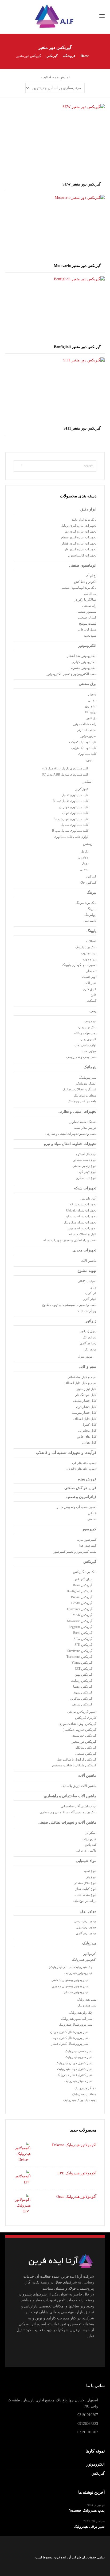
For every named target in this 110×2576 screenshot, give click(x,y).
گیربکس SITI (83, 1645)
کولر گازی (90, 1299)
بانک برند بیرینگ (86, 903)
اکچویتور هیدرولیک (84, 1960)
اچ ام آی (91, 576)
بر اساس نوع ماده (85, 1901)
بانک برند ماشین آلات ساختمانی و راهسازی (68, 1812)
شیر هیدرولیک (87, 2005)
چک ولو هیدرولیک (81, 2013)
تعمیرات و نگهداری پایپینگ (79, 965)
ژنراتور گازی (88, 1343)
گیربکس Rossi (83, 1633)
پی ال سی (90, 594)
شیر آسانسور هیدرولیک (77, 2019)
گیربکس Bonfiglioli (80, 1591)
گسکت (92, 1001)
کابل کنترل (89, 1425)
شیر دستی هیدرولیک (79, 2051)
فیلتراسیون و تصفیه (81, 1497)
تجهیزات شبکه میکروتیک (80, 1222)
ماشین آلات (89, 1261)
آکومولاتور (90, 1954)
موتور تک (91, 1349)
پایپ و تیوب (89, 953)
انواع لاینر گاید (87, 1172)
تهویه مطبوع (87, 1271)
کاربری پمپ (88, 1039)
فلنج (93, 995)
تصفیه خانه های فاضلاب (81, 1469)
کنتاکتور (91, 876)
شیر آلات (90, 983)
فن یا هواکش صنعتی (80, 1488)
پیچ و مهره (89, 959)
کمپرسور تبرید (87, 1540)
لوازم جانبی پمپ (85, 1045)
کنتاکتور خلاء (88, 883)
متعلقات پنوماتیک (85, 1095)
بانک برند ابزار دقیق (84, 520)
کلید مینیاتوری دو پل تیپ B (71, 819)
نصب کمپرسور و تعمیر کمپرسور (75, 1552)
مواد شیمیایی (86, 1861)
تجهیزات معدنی (84, 1250)
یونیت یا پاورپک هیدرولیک (80, 2100)
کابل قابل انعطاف (85, 1419)
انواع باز (91, 1877)
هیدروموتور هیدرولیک (78, 1973)
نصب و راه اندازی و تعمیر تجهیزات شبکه (70, 1240)
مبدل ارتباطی (87, 629)
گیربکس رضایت (82, 1681)
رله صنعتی (89, 606)
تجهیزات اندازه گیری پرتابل (79, 526)
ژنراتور (91, 1321)
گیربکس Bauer (83, 1585)
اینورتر (92, 694)
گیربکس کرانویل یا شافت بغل (77, 1759)
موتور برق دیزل (86, 1927)
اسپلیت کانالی (87, 1281)
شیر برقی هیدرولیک (89, 2527)
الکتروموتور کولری (84, 662)
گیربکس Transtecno (79, 1657)
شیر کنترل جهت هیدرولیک (75, 2069)
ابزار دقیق (88, 509)
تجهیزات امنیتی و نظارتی (77, 1112)
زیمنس (88, 844)
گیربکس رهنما (83, 1687)
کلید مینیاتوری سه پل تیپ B (70, 831)
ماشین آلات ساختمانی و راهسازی (70, 1796)
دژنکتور (91, 718)
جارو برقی (89, 1839)
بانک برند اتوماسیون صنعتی (78, 588)
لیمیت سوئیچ (88, 624)
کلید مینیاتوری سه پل (75, 825)
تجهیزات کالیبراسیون (82, 555)
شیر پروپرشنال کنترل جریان (69, 2032)
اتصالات (91, 941)
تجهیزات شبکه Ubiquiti (81, 1210)
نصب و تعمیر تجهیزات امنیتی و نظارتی (71, 1134)
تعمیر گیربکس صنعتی (82, 1712)
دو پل (85, 863)
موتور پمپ (89, 1051)
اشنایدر (88, 782)
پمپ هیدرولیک (87, 2000)
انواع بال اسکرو (86, 1154)
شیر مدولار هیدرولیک (78, 2081)
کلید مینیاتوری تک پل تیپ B (70, 801)
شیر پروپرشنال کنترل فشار (70, 2044)
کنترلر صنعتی (87, 617)
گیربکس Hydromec (80, 1609)
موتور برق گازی (86, 1933)
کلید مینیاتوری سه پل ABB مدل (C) (65, 774)
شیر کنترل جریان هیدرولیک (74, 2063)
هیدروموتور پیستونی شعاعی (70, 1980)
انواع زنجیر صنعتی (84, 1166)
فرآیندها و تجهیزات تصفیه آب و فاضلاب (66, 1453)
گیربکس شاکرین (81, 1699)
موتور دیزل (85, 1357)
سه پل (84, 869)
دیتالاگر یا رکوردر (85, 600)
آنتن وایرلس (88, 1198)
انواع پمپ (90, 1021)
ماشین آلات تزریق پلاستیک (79, 1786)
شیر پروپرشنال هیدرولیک (75, 2025)
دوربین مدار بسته (85, 1128)
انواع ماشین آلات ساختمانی (78, 1806)
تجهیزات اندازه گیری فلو (80, 549)
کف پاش (91, 1845)
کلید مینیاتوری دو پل (75, 813)
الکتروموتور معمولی (83, 668)
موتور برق (88, 1911)
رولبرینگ (90, 915)
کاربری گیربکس (86, 1718)
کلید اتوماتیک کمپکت (83, 742)
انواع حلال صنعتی (85, 1883)
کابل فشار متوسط (84, 1413)
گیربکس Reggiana (80, 1627)
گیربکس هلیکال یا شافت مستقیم (74, 1765)
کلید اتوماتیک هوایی (84, 748)
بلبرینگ (92, 909)
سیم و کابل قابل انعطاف (80, 1383)
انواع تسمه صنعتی (85, 1160)
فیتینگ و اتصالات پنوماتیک (79, 1089)
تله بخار (91, 971)
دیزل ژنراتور (88, 1331)
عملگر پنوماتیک (86, 1083)
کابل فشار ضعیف (85, 1401)
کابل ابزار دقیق (86, 1389)
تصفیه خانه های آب (84, 1463)
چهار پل (83, 857)
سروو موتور (89, 736)
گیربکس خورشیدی (84, 1736)
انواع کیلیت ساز (86, 1889)
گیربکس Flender (82, 1603)
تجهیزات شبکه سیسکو (81, 1216)
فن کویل (91, 1293)
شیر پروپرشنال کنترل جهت (70, 2038)
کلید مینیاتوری (87, 754)
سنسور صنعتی (87, 612)
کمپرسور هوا (88, 1545)
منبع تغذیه (90, 636)
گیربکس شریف (82, 1704)
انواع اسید (90, 1871)
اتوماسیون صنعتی (83, 565)
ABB (89, 761)
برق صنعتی (88, 684)
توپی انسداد (89, 977)
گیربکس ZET (84, 1669)
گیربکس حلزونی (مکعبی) (80, 1730)
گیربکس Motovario (80, 1621)
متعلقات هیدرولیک (84, 2094)
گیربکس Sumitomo (80, 1651)
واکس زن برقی (86, 1850)
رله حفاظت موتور (85, 724)
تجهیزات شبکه (85, 1188)
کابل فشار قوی (86, 1407)
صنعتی (92, 1519)
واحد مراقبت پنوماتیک (82, 1101)
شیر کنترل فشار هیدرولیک (74, 2075)
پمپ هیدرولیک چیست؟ (87, 2510)
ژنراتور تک (90, 1337)
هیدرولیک (89, 1943)
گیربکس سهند (83, 1692)
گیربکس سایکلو (86, 1747)
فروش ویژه (87, 1479)
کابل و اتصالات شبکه (83, 1234)
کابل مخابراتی (87, 1431)
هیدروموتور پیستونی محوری (70, 1986)
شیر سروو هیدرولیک (79, 2057)
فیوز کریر (82, 789)
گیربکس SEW (83, 1639)
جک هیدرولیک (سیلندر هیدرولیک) (71, 1967)
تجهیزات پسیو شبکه (83, 1204)
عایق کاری (89, 989)
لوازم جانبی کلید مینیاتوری (71, 837)
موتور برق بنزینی (85, 1921)
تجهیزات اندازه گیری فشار (79, 543)
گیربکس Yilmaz (82, 1663)
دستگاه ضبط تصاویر (83, 1122)
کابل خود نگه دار (86, 1395)
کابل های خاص (87, 1437)
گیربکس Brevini (82, 1597)
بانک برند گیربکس (85, 1572)
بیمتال (92, 700)
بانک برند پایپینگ (86, 947)
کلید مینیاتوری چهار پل (74, 807)
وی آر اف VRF (87, 1311)
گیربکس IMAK (82, 1615)
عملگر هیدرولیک (85, 2088)
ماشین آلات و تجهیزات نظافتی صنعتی (67, 1822)
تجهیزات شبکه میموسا (81, 1228)
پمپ (93, 1011)
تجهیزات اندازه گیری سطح (79, 537)
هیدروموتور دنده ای (76, 1992)
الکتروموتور (87, 646)
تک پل (85, 851)
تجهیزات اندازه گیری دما (80, 531)
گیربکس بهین (83, 1675)
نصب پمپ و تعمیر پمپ (81, 1057)
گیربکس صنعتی (86, 1754)
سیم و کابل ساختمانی (82, 1377)
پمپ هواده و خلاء (85, 1033)
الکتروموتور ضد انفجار (82, 656)
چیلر (93, 1287)
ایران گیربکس (83, 1579)
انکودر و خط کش (85, 582)
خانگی (92, 1513)
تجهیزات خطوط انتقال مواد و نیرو (70, 1144)
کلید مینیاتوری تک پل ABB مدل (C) (65, 768)
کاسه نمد (90, 921)
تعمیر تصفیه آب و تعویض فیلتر (76, 1507)
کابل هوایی (89, 1442)
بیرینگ (91, 893)
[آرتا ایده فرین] (55, 16)
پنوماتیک (90, 1067)
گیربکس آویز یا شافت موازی (77, 1724)
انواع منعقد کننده (85, 1895)
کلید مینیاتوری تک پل (75, 795)
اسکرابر (91, 1833)
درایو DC (91, 712)
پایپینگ (91, 931)
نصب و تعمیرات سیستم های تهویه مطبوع (69, 1305)
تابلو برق (91, 706)
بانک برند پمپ (87, 1027)
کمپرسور (89, 1529)
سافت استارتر (87, 730)
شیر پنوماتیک (88, 1078)
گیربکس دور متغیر (84, 1742)
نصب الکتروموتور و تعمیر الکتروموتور (72, 674)
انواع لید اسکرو (86, 1178)
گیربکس (90, 1562)
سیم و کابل (88, 1367)
